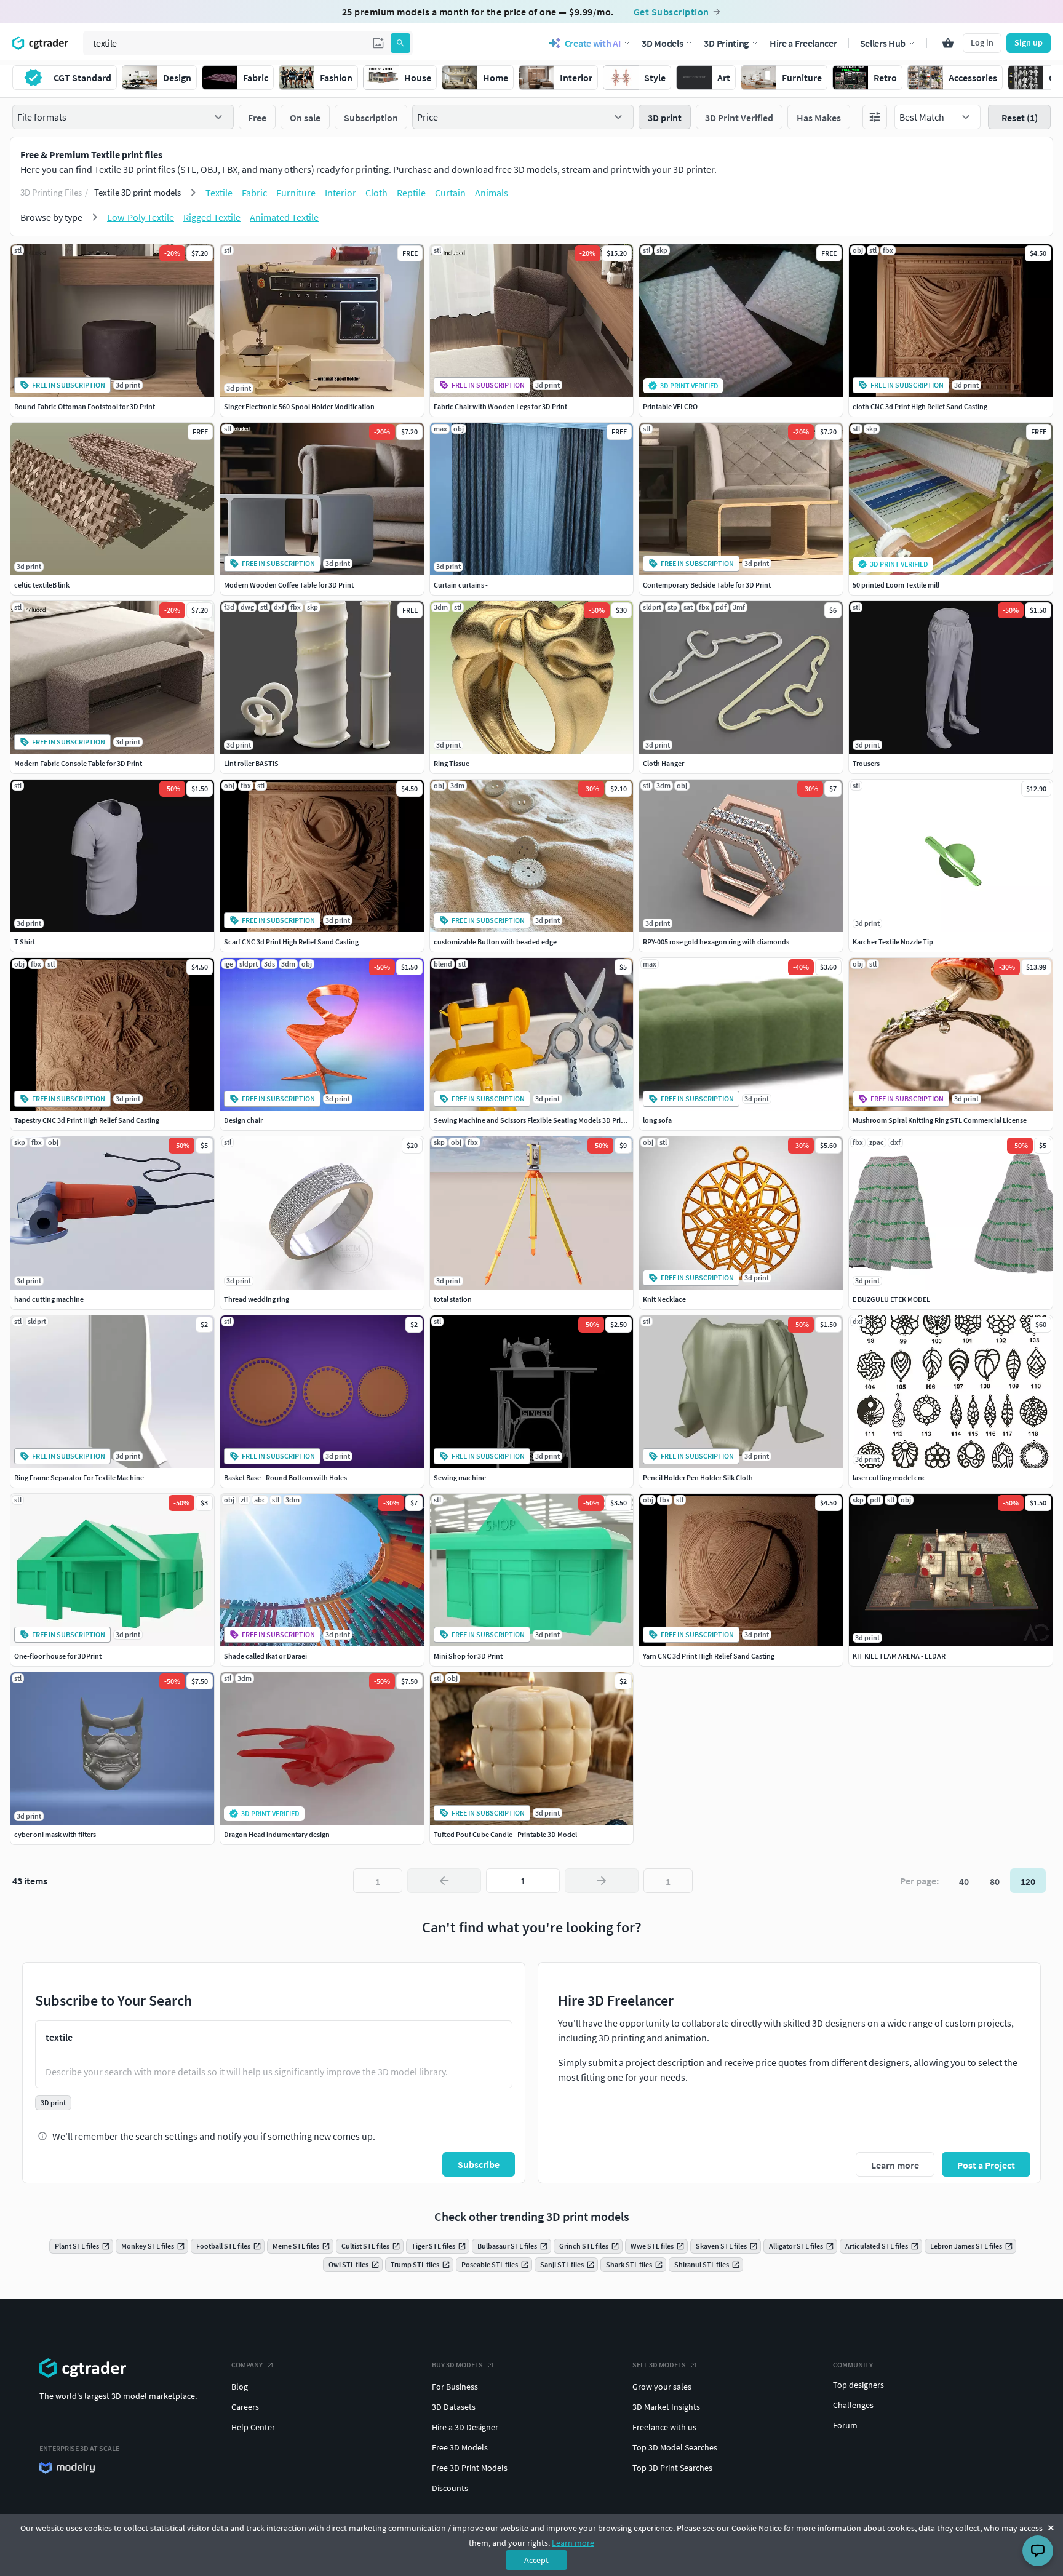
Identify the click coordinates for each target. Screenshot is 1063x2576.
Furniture (296, 193)
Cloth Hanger (663, 763)
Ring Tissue (452, 763)
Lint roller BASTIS (251, 763)
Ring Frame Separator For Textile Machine (79, 1477)
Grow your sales (662, 2387)
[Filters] (875, 117)
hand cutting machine (49, 1299)
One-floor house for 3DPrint (58, 1656)
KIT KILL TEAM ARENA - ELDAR (899, 1656)
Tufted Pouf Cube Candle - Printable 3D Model (505, 1834)
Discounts (450, 2488)
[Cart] (948, 43)
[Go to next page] (602, 1881)
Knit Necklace (664, 1299)
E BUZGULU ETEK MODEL (891, 1299)
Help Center (253, 2427)
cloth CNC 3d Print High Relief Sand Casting (920, 406)
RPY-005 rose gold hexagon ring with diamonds (716, 942)
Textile (219, 193)
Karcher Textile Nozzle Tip (893, 942)
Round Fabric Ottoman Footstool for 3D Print (85, 406)
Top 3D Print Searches (672, 2468)
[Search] (400, 43)
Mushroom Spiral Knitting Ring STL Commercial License (940, 1120)
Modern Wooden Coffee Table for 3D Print (289, 585)
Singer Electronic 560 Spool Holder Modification (299, 406)
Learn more (573, 2543)
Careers (245, 2407)
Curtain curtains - (461, 585)
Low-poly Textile (141, 217)
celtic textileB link (42, 585)
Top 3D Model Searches (675, 2447)
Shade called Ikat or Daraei (265, 1656)
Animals (492, 193)
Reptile (411, 193)
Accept (536, 2560)
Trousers (866, 763)
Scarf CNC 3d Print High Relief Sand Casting (291, 942)
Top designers (858, 2385)
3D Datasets (454, 2407)
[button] (378, 43)
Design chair (243, 1120)
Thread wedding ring (257, 1299)
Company (247, 2365)
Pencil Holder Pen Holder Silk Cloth (698, 1477)
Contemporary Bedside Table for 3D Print (707, 585)
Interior (340, 193)
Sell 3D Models (659, 2365)
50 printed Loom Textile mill (896, 585)
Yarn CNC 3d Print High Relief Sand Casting (709, 1656)
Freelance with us (664, 2427)
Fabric (254, 193)
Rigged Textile (212, 217)
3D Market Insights (666, 2407)
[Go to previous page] (444, 1881)
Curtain (450, 193)
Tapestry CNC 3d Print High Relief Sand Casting (87, 1120)
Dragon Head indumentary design (277, 1834)
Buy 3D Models (457, 2365)
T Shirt (25, 942)
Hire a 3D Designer (465, 2427)
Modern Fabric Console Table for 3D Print (78, 763)
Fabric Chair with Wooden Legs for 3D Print (500, 406)
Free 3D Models (460, 2447)
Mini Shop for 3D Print (468, 1656)
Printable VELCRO (670, 406)
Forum (845, 2425)
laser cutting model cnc (889, 1477)
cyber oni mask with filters (55, 1834)
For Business (455, 2387)
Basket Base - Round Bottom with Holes (285, 1477)
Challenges (853, 2405)
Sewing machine (460, 1477)
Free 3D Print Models (470, 2468)
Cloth (376, 193)
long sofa (657, 1120)
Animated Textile (284, 217)
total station (453, 1299)
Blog (240, 2387)
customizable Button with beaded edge (495, 942)
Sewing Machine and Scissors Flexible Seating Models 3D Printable (537, 1120)
